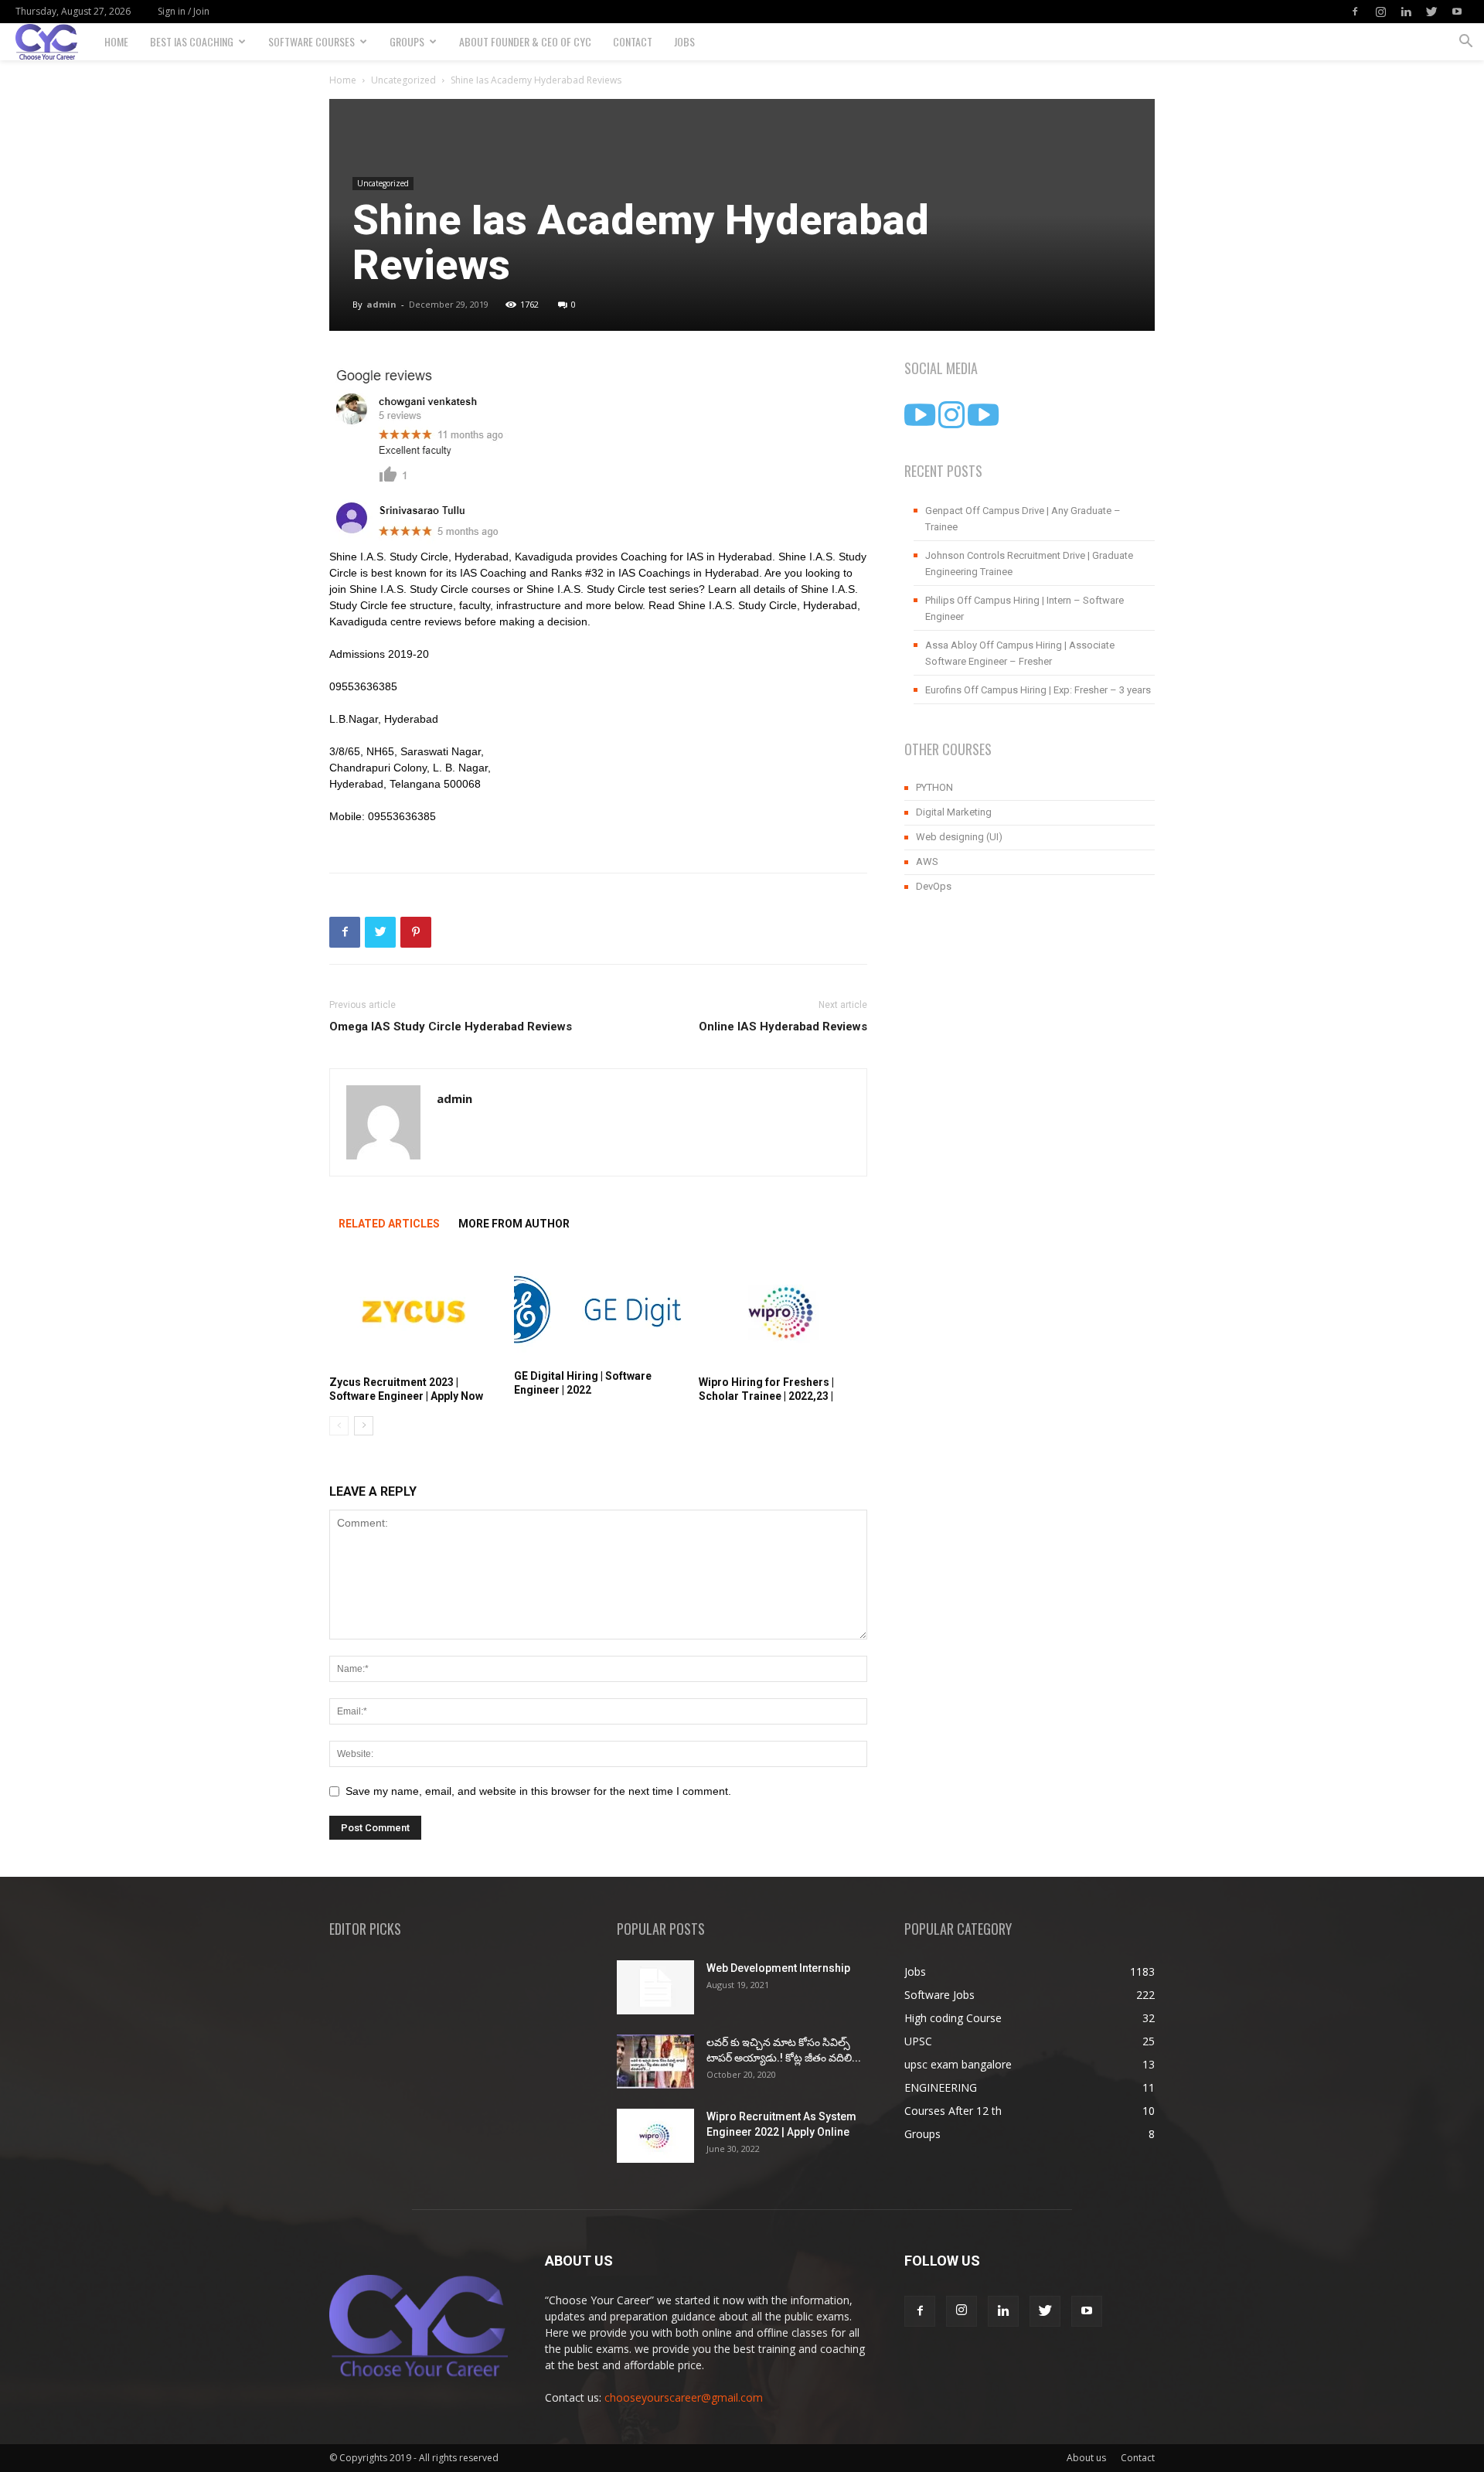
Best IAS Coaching (192, 41)
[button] (1465, 43)
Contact (633, 41)
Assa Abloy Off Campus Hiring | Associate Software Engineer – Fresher (1020, 653)
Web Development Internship (778, 1968)
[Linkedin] (1406, 12)
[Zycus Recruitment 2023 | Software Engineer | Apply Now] (414, 1312)
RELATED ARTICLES (389, 1224)
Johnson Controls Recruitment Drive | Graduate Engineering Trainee (1029, 564)
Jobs (684, 41)
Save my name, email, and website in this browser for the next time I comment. (538, 1791)
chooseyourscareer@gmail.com (684, 2397)
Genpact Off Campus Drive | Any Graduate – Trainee (1023, 519)
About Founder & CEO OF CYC (525, 41)
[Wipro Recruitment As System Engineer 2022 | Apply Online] (655, 2136)
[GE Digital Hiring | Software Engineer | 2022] (598, 1309)
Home (116, 41)
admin (381, 304)
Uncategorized (403, 80)
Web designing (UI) (959, 837)
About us (1086, 2458)
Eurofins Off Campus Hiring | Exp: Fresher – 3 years (1038, 690)
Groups (407, 41)
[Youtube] (1457, 12)
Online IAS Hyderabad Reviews (783, 1027)
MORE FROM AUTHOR (514, 1224)
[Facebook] (1355, 12)
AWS (927, 861)
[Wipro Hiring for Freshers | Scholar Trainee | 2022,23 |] (783, 1312)
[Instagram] (1380, 12)
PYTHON (934, 787)
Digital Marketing (954, 812)
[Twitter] (1431, 12)
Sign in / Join (184, 11)
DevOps (934, 886)
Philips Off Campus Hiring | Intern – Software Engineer (1025, 608)
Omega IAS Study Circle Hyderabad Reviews (451, 1027)
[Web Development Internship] (655, 1987)
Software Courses (311, 41)
